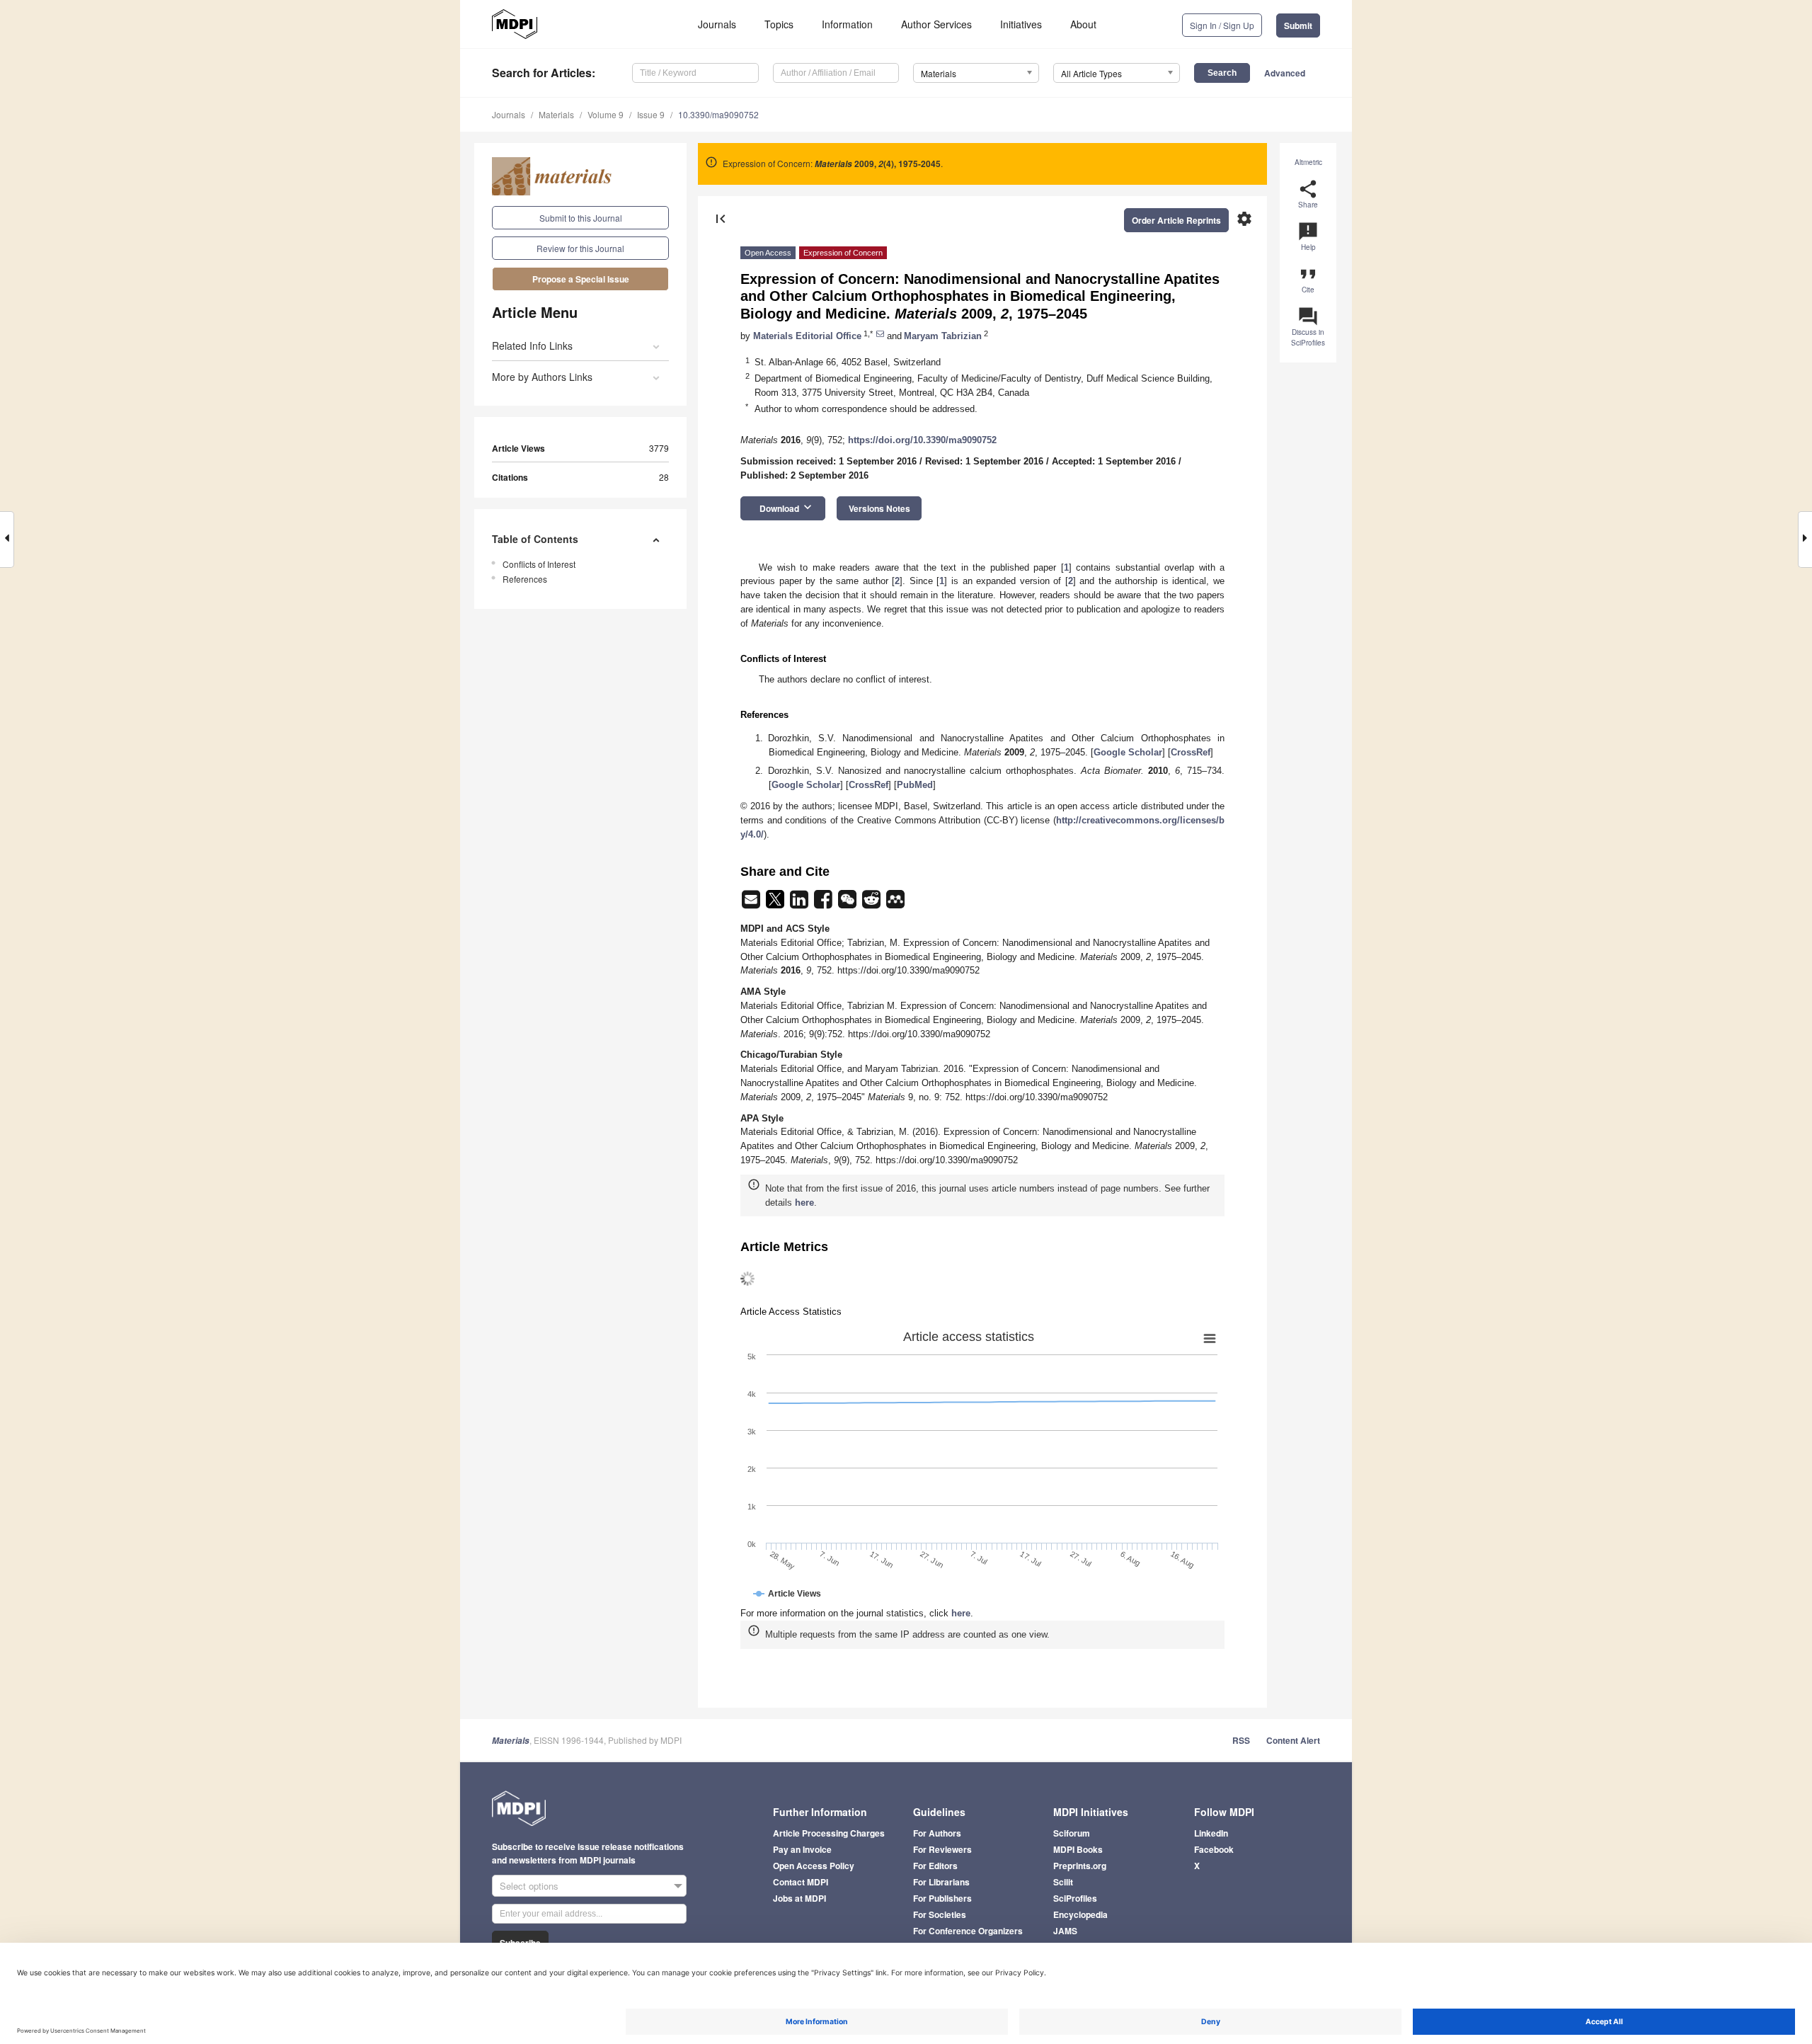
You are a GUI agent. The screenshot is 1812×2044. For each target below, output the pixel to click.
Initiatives (1021, 24)
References (525, 579)
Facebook (1214, 1849)
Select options (529, 1886)
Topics (779, 24)
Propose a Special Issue (581, 279)
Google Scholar (1128, 752)
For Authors (937, 1833)
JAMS (1065, 1931)
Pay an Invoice (802, 1849)
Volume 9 (606, 114)
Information (847, 24)
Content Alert (1293, 1740)
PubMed (915, 785)
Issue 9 (651, 114)
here (804, 1203)
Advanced (1285, 73)
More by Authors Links (542, 377)
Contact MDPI (801, 1882)
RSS (1241, 1740)
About (1083, 24)
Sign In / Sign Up (1222, 25)
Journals (717, 24)
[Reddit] (873, 904)
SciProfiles (1075, 1898)
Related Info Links (532, 346)
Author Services (936, 24)
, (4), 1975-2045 (878, 164)
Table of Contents (535, 539)
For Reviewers (942, 1849)
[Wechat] (849, 904)
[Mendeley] (895, 904)
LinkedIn (1211, 1833)
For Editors (935, 1866)
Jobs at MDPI (799, 1898)
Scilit (1063, 1882)
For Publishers (942, 1898)
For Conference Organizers (968, 1931)
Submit (1298, 25)
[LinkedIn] (801, 904)
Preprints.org (1080, 1866)
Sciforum (1072, 1833)
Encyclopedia (1080, 1914)
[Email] (752, 904)
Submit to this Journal (581, 218)
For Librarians (941, 1882)
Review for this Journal (580, 248)
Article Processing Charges (829, 1833)
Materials (556, 114)
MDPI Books (1078, 1849)
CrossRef (1191, 752)
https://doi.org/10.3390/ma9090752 (922, 440)
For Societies (940, 1914)
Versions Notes (879, 508)
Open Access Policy (814, 1866)
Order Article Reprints (1176, 220)
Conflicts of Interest (539, 564)
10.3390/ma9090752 (718, 114)
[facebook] (825, 904)
